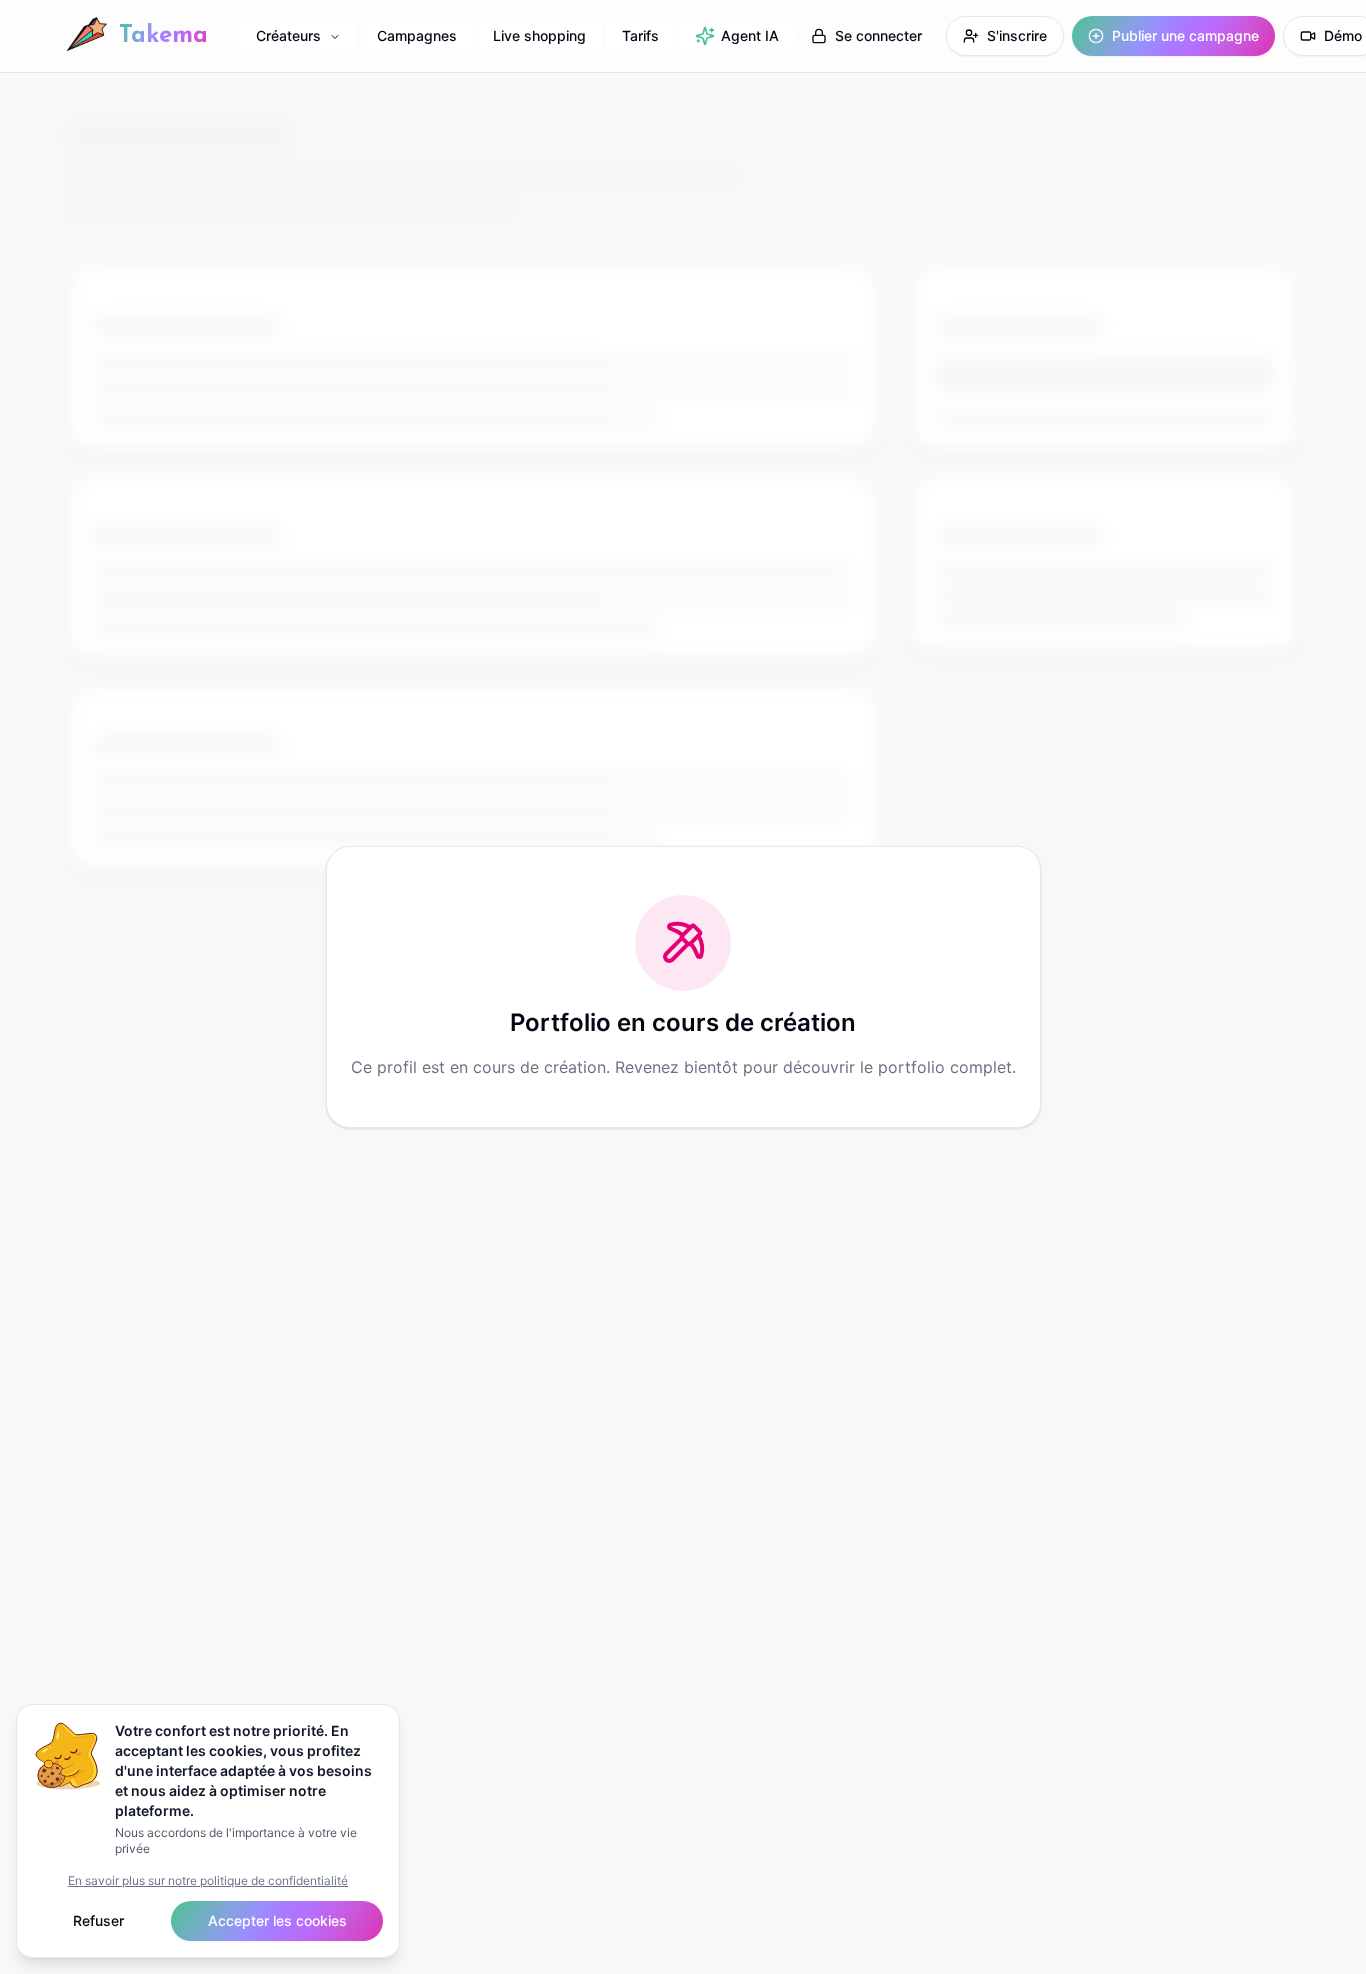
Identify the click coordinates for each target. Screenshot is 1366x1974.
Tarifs (640, 35)
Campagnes (417, 35)
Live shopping (539, 35)
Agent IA (750, 35)
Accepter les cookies (277, 1920)
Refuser (98, 1920)
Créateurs (288, 35)
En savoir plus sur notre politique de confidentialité (208, 1880)
